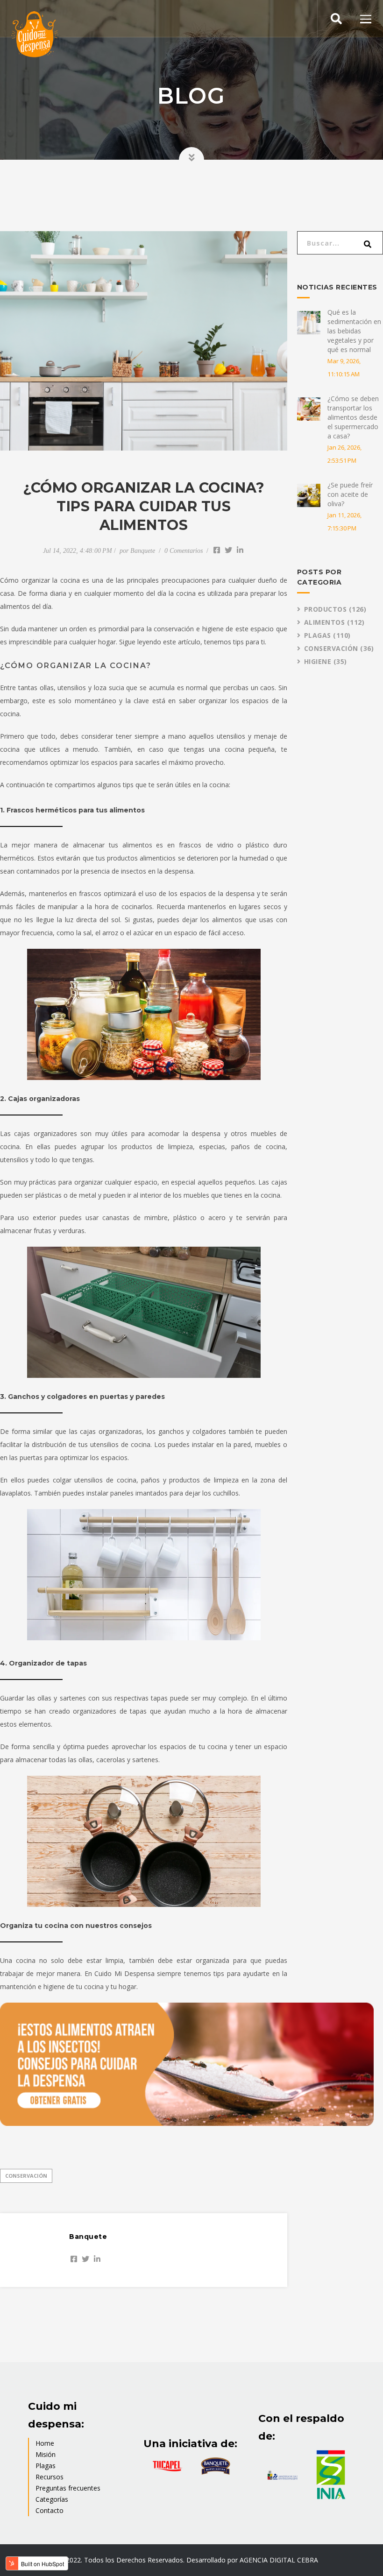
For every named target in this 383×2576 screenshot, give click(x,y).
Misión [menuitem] (46, 2454)
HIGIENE (326, 661)
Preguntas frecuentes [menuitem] (68, 2488)
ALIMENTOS (334, 622)
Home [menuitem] (45, 2443)
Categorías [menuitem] (52, 2499)
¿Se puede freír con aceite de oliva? (350, 494)
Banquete (143, 551)
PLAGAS (327, 635)
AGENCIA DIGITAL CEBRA (279, 2560)
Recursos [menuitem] (50, 2477)
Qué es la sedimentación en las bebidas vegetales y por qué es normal (354, 331)
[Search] (368, 247)
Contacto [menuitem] (50, 2510)
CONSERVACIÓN (26, 2176)
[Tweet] (228, 550)
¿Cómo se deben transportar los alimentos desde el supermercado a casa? (353, 417)
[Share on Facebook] (217, 550)
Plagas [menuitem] (46, 2466)
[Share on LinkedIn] (240, 550)
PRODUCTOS (335, 609)
